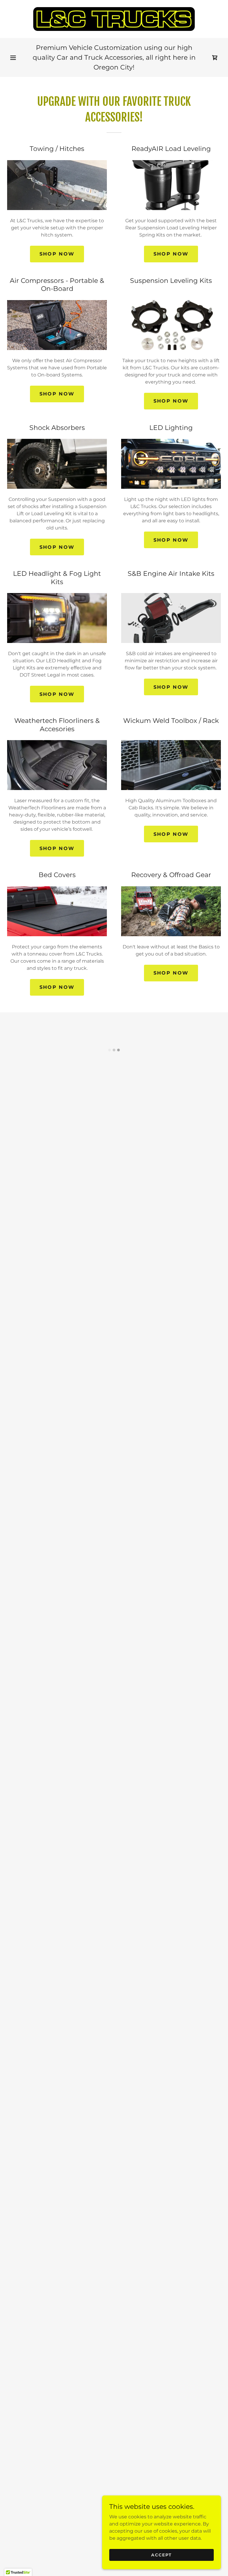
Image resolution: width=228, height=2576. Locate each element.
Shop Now (57, 254)
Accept (161, 2555)
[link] (114, 19)
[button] (13, 58)
